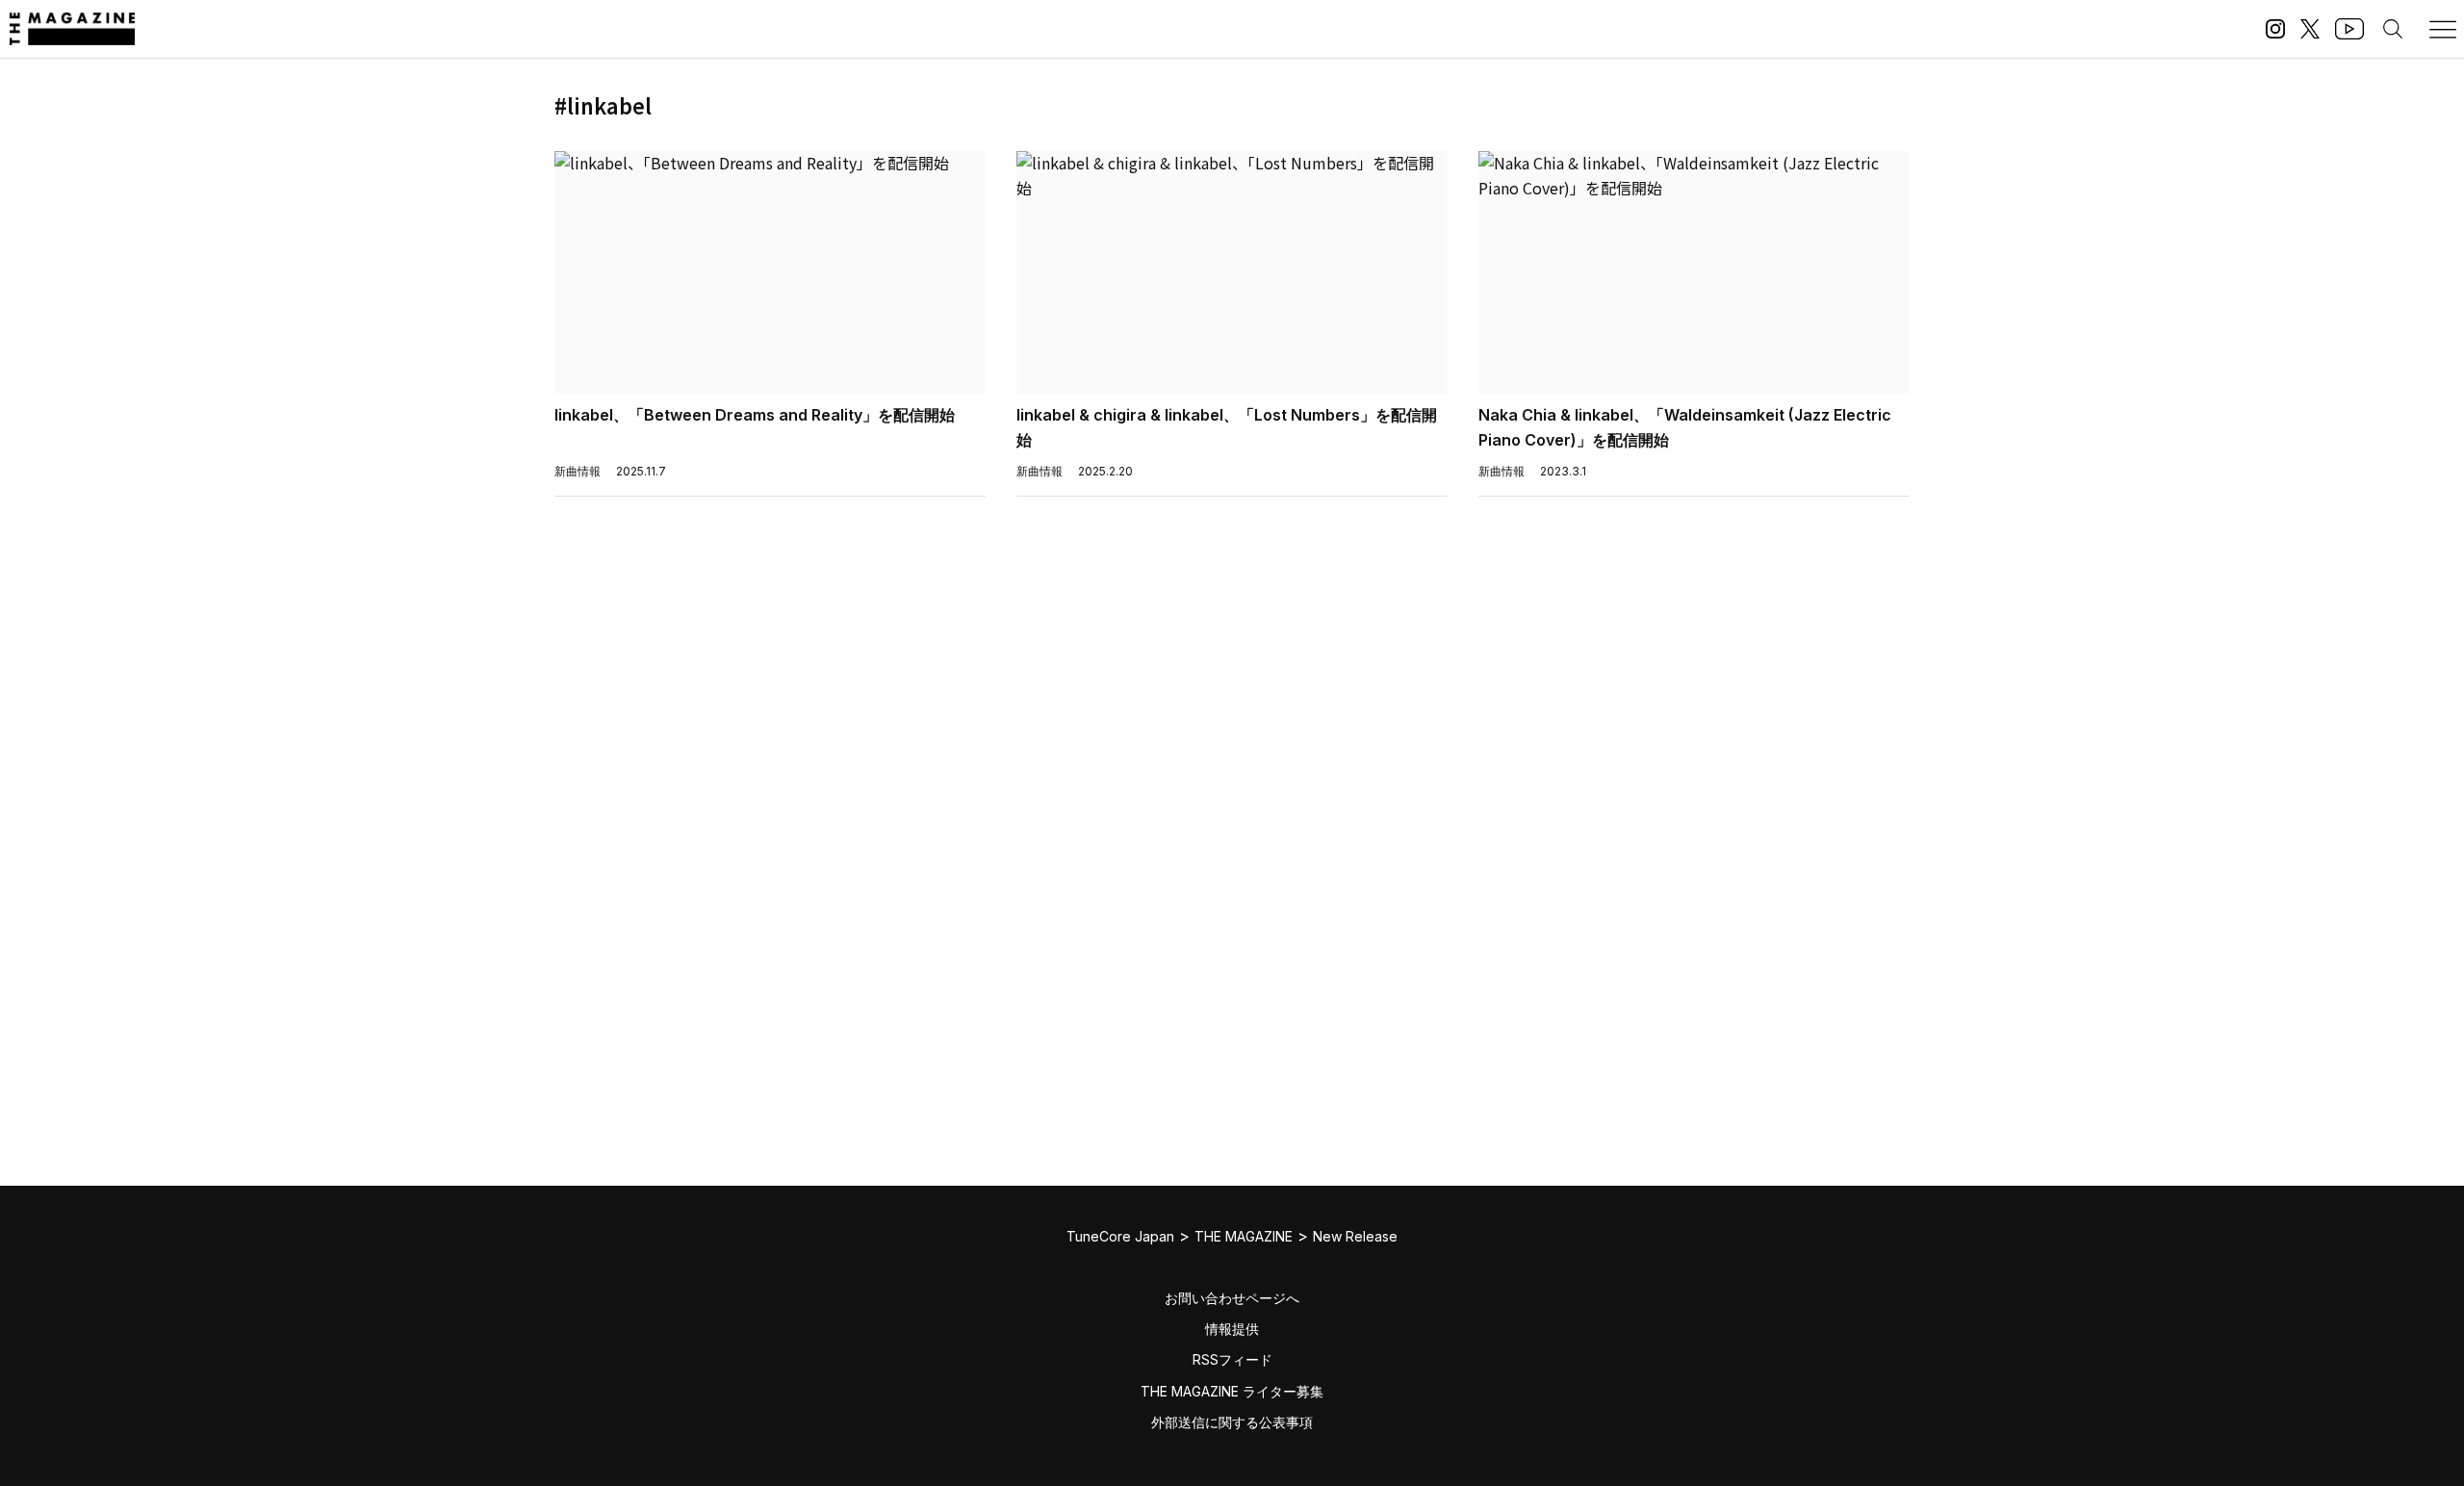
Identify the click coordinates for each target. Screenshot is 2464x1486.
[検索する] (2393, 29)
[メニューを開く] (2443, 29)
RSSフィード (1232, 1359)
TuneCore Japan (1120, 1236)
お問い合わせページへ (1232, 1298)
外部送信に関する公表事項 (1232, 1422)
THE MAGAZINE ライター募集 (1232, 1391)
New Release (1355, 1236)
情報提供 (1232, 1329)
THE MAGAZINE (1244, 1236)
